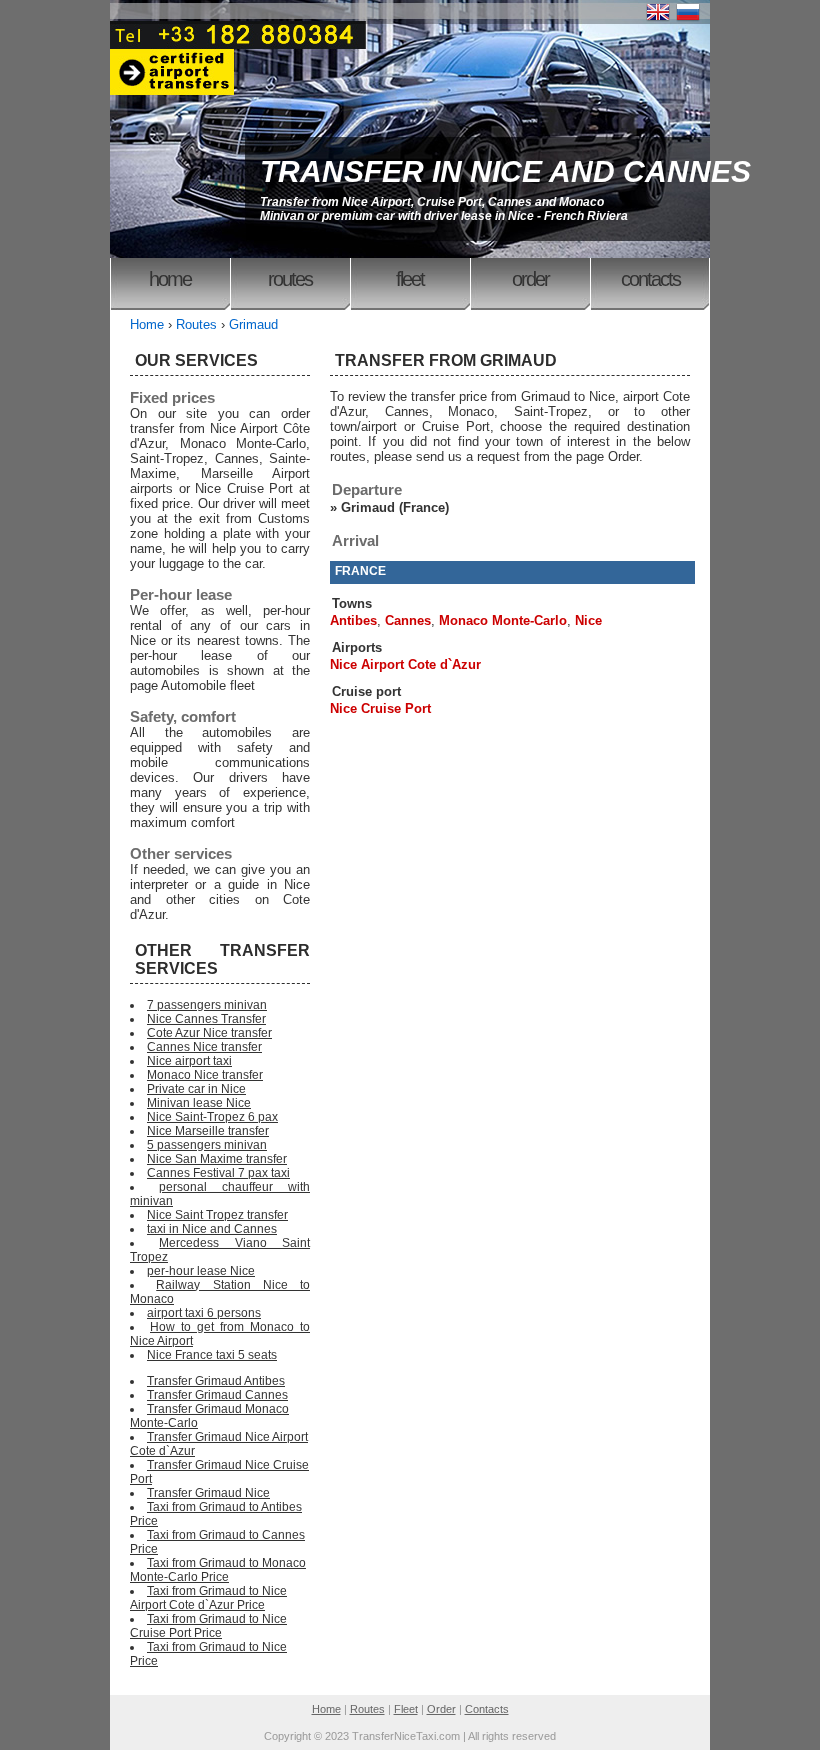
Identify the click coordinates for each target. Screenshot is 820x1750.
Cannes (408, 620)
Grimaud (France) (395, 507)
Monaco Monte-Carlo (503, 620)
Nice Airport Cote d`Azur (405, 664)
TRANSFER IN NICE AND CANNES (505, 171)
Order (530, 279)
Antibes (353, 620)
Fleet (410, 279)
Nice (588, 620)
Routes (290, 279)
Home (170, 279)
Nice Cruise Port (380, 708)
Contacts (650, 279)
